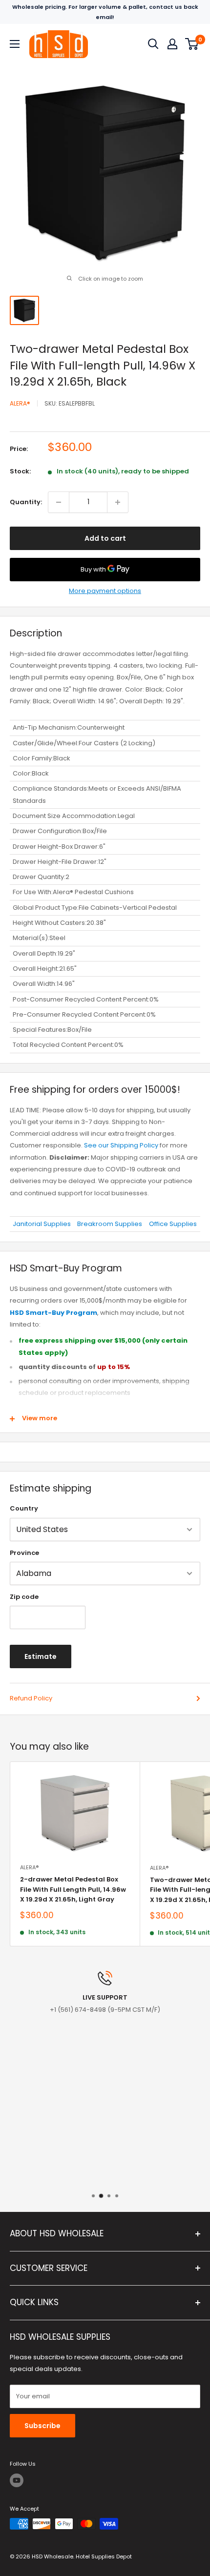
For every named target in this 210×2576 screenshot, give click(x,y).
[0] (192, 44)
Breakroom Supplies (110, 1224)
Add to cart (105, 538)
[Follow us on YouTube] (17, 2480)
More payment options (105, 591)
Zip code (24, 1597)
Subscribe (42, 2426)
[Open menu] (15, 44)
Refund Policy (31, 1698)
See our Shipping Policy (121, 1145)
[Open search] (153, 44)
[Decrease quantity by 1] (59, 502)
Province (24, 1553)
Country (24, 1508)
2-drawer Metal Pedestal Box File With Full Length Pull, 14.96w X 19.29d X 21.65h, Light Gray (73, 1889)
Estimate (41, 1656)
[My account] (172, 44)
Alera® (20, 403)
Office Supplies (173, 1224)
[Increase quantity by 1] (118, 502)
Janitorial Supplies (42, 1224)
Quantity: (26, 502)
